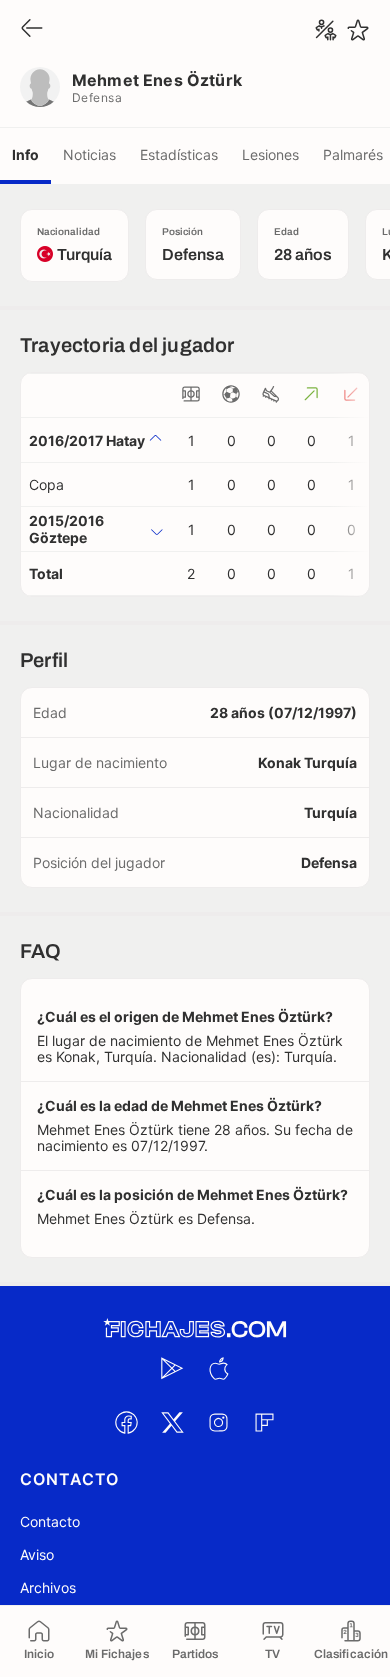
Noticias (89, 154)
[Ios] (218, 1368)
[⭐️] (358, 30)
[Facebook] (126, 1422)
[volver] (32, 29)
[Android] (172, 1368)
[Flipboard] (264, 1422)
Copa (46, 484)
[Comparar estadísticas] (326, 30)
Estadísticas (179, 154)
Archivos (48, 1587)
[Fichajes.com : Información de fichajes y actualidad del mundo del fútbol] (195, 1329)
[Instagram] (218, 1422)
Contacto (50, 1521)
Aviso (37, 1554)
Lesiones (270, 154)
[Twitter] (172, 1422)
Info (25, 154)
